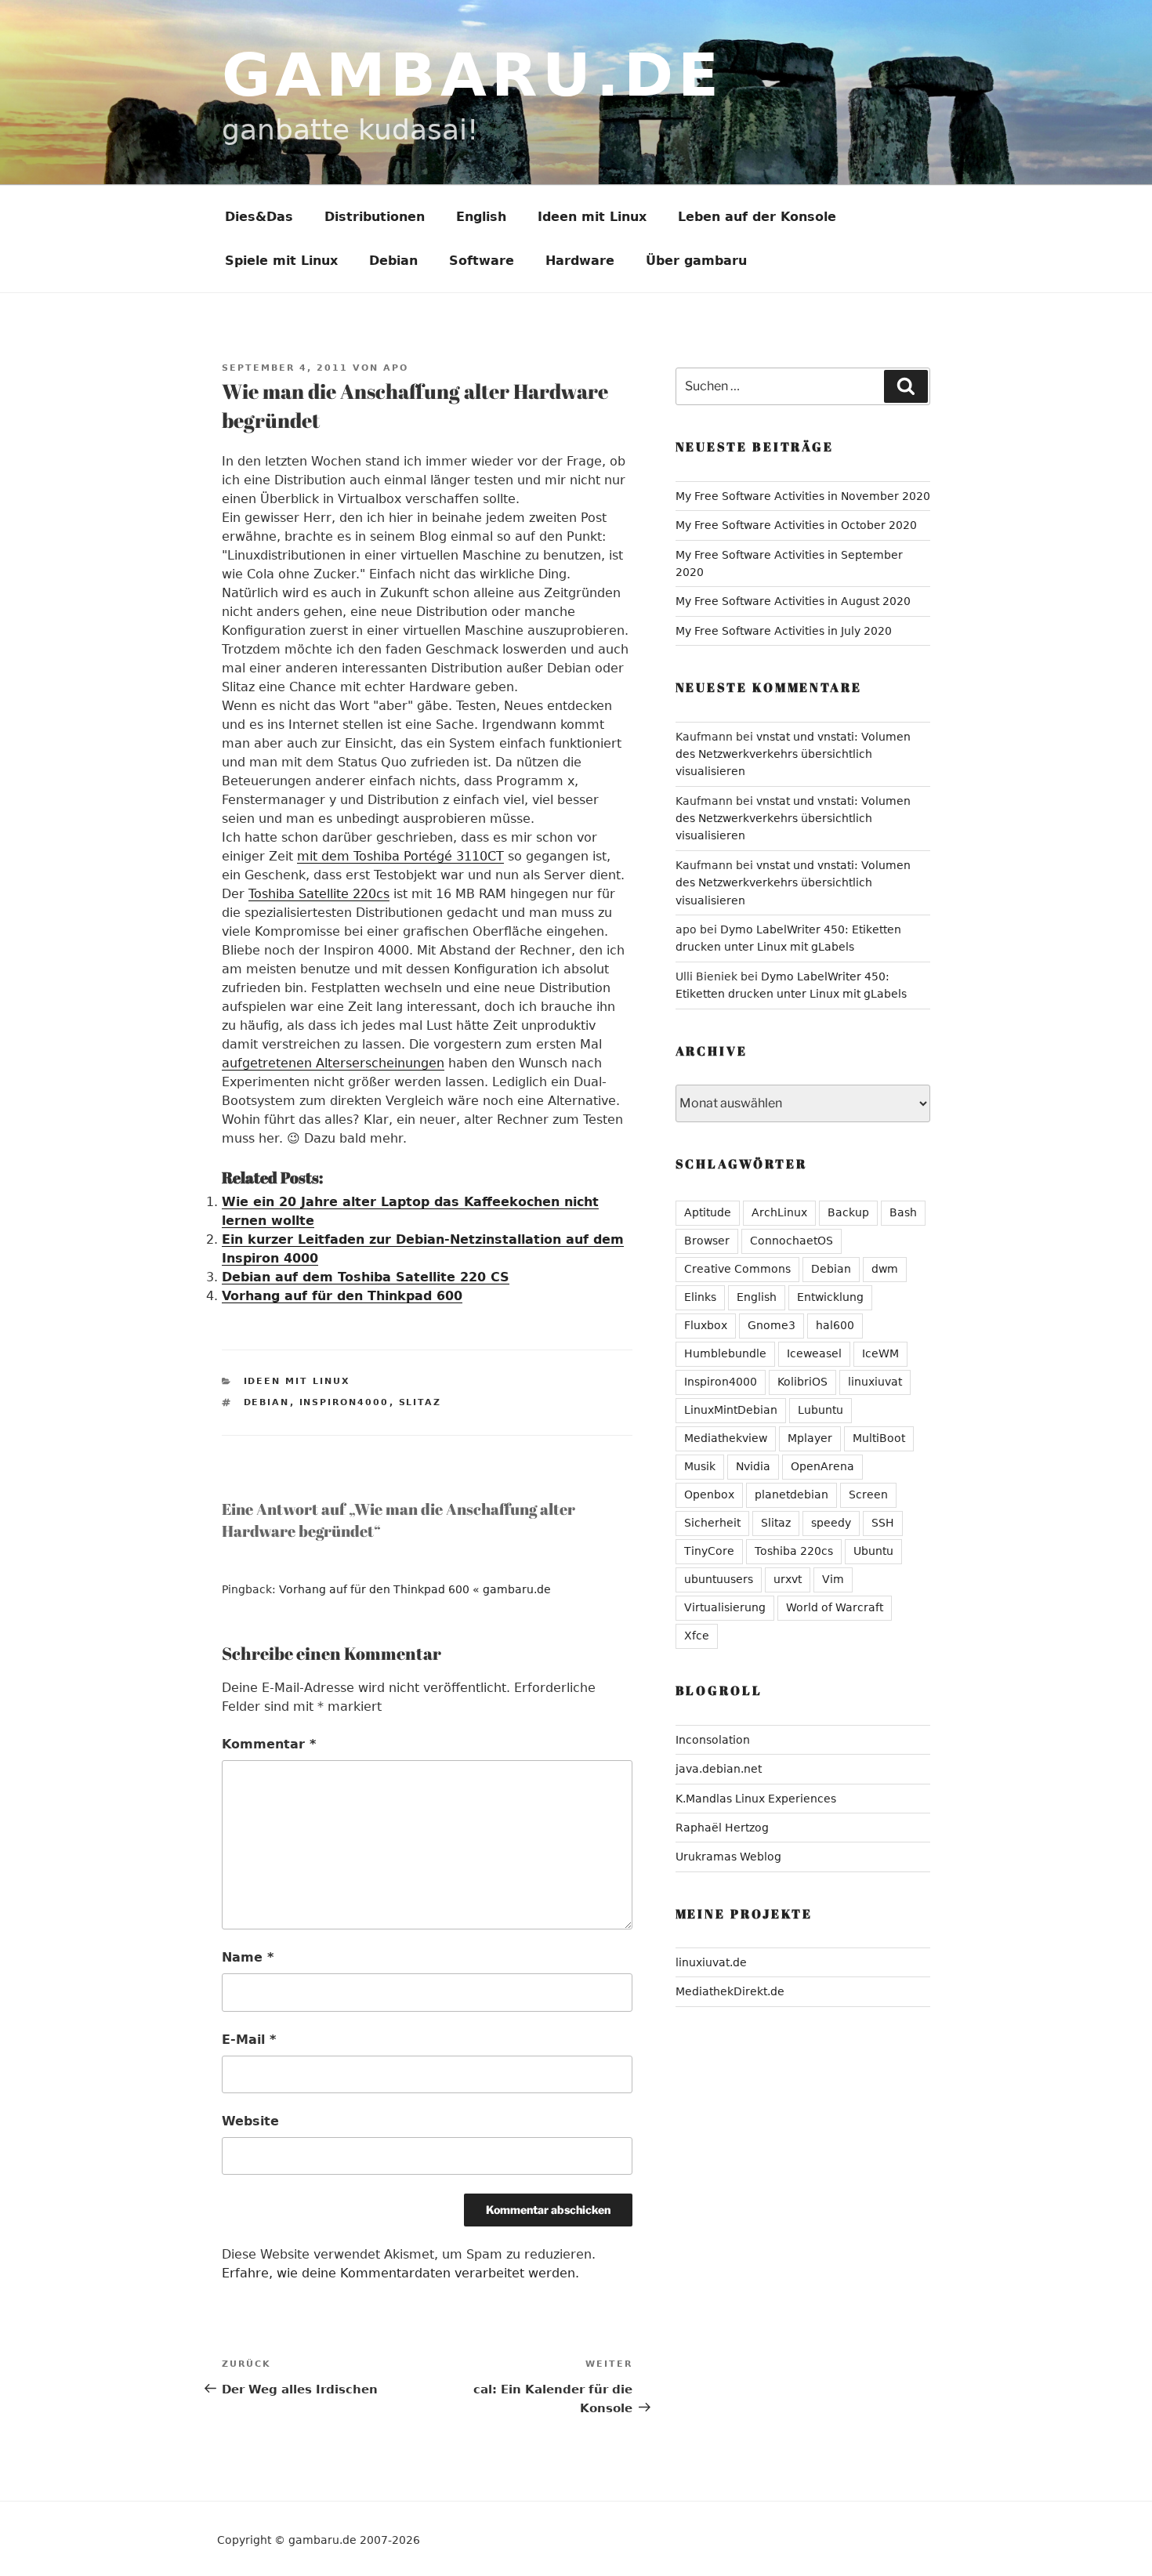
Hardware (580, 261)
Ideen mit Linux (592, 217)
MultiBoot (879, 1438)
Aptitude (708, 1212)
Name (248, 1957)
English (481, 217)
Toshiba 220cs (794, 1551)
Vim (833, 1579)
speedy (831, 1523)
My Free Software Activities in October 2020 (796, 525)
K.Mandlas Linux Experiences (756, 1799)
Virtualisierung (725, 1607)
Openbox (709, 1495)
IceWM (880, 1353)
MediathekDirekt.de (730, 1991)
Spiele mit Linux (281, 261)
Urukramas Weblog (728, 1857)
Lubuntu (821, 1410)
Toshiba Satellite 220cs (319, 894)
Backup (848, 1212)
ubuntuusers (719, 1579)
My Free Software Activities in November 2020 (803, 496)
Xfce (697, 1636)
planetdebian (792, 1495)
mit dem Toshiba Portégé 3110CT (400, 856)
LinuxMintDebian (731, 1410)
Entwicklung (830, 1297)
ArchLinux (779, 1212)
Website (250, 2121)
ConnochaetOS (792, 1241)
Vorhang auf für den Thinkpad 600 (342, 1296)
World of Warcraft (835, 1607)
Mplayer (810, 1438)
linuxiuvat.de (711, 1962)
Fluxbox (706, 1325)
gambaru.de (473, 75)
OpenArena (822, 1466)
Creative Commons (737, 1269)
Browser (707, 1241)
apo (396, 368)
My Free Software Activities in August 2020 (793, 601)
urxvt (788, 1579)
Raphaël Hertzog (722, 1828)
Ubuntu (873, 1551)
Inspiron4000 (344, 1402)
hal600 (835, 1325)
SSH (883, 1523)
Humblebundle (725, 1353)
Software (482, 261)
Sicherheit (712, 1523)
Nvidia (753, 1466)
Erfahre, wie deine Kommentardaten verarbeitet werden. (400, 2273)
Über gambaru (696, 261)
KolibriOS (802, 1382)
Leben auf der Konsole (757, 217)
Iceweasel (814, 1353)
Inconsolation (713, 1740)
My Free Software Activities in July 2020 (784, 631)
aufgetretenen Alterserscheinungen (333, 1063)
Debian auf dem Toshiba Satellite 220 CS (366, 1277)
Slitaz (420, 1402)
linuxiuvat (875, 1382)
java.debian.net (719, 1769)
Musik (700, 1466)
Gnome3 (772, 1325)
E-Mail (249, 2040)
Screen (868, 1495)
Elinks (700, 1297)
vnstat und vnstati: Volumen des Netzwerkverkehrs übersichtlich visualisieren (793, 754)
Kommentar (269, 1744)
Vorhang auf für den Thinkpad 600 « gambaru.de (415, 1589)
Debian (393, 261)
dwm (885, 1269)
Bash (903, 1212)
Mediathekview (726, 1438)
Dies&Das (259, 217)
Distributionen (375, 217)
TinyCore (709, 1551)
